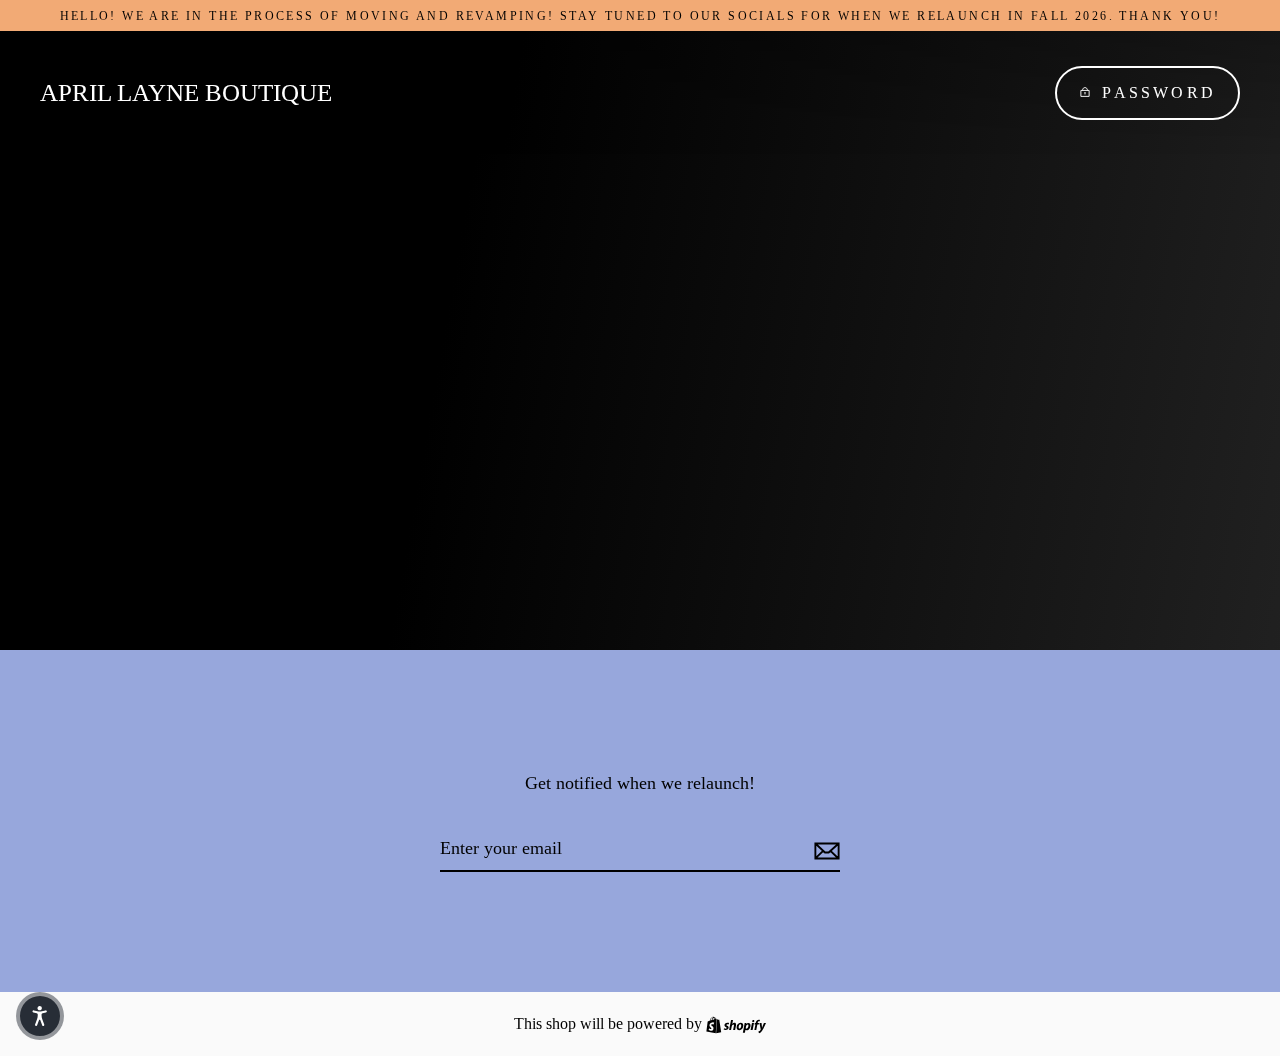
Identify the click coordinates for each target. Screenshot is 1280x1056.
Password (1159, 92)
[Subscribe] (824, 849)
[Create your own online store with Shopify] (736, 1023)
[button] (40, 1016)
